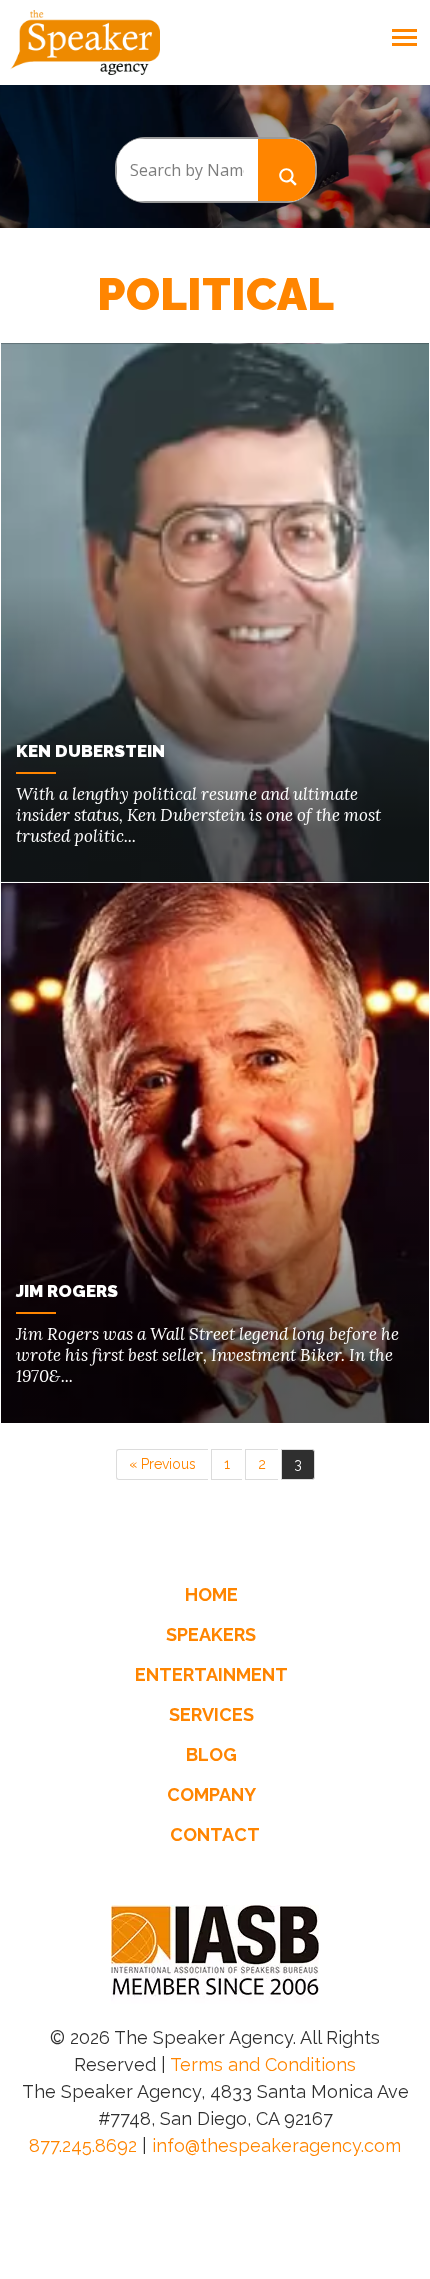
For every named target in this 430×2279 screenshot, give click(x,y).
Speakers (211, 1634)
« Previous (162, 1464)
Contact (215, 1834)
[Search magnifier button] (287, 169)
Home (211, 1594)
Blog (211, 1754)
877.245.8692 (83, 2145)
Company (211, 1794)
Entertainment (211, 1674)
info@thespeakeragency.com (276, 2145)
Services (211, 1714)
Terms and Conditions (263, 2064)
